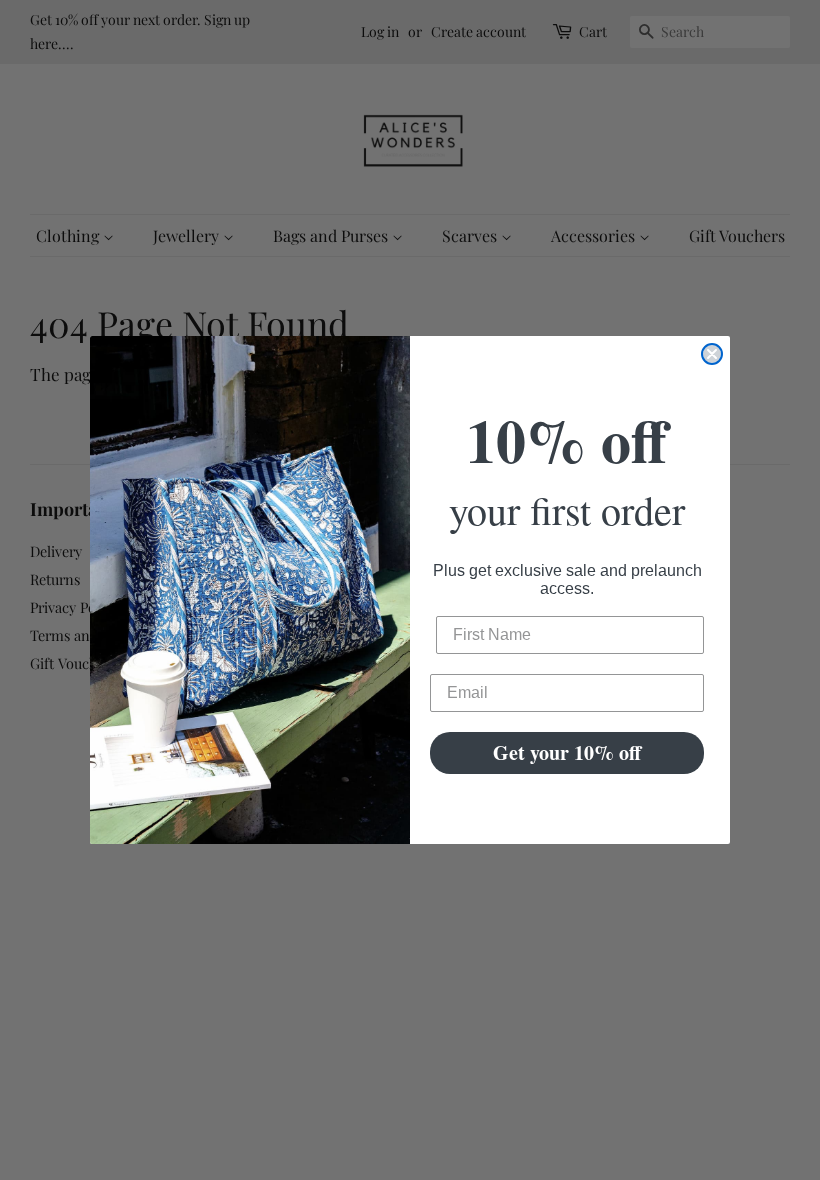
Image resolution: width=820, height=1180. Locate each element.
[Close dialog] (712, 354)
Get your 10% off (567, 752)
